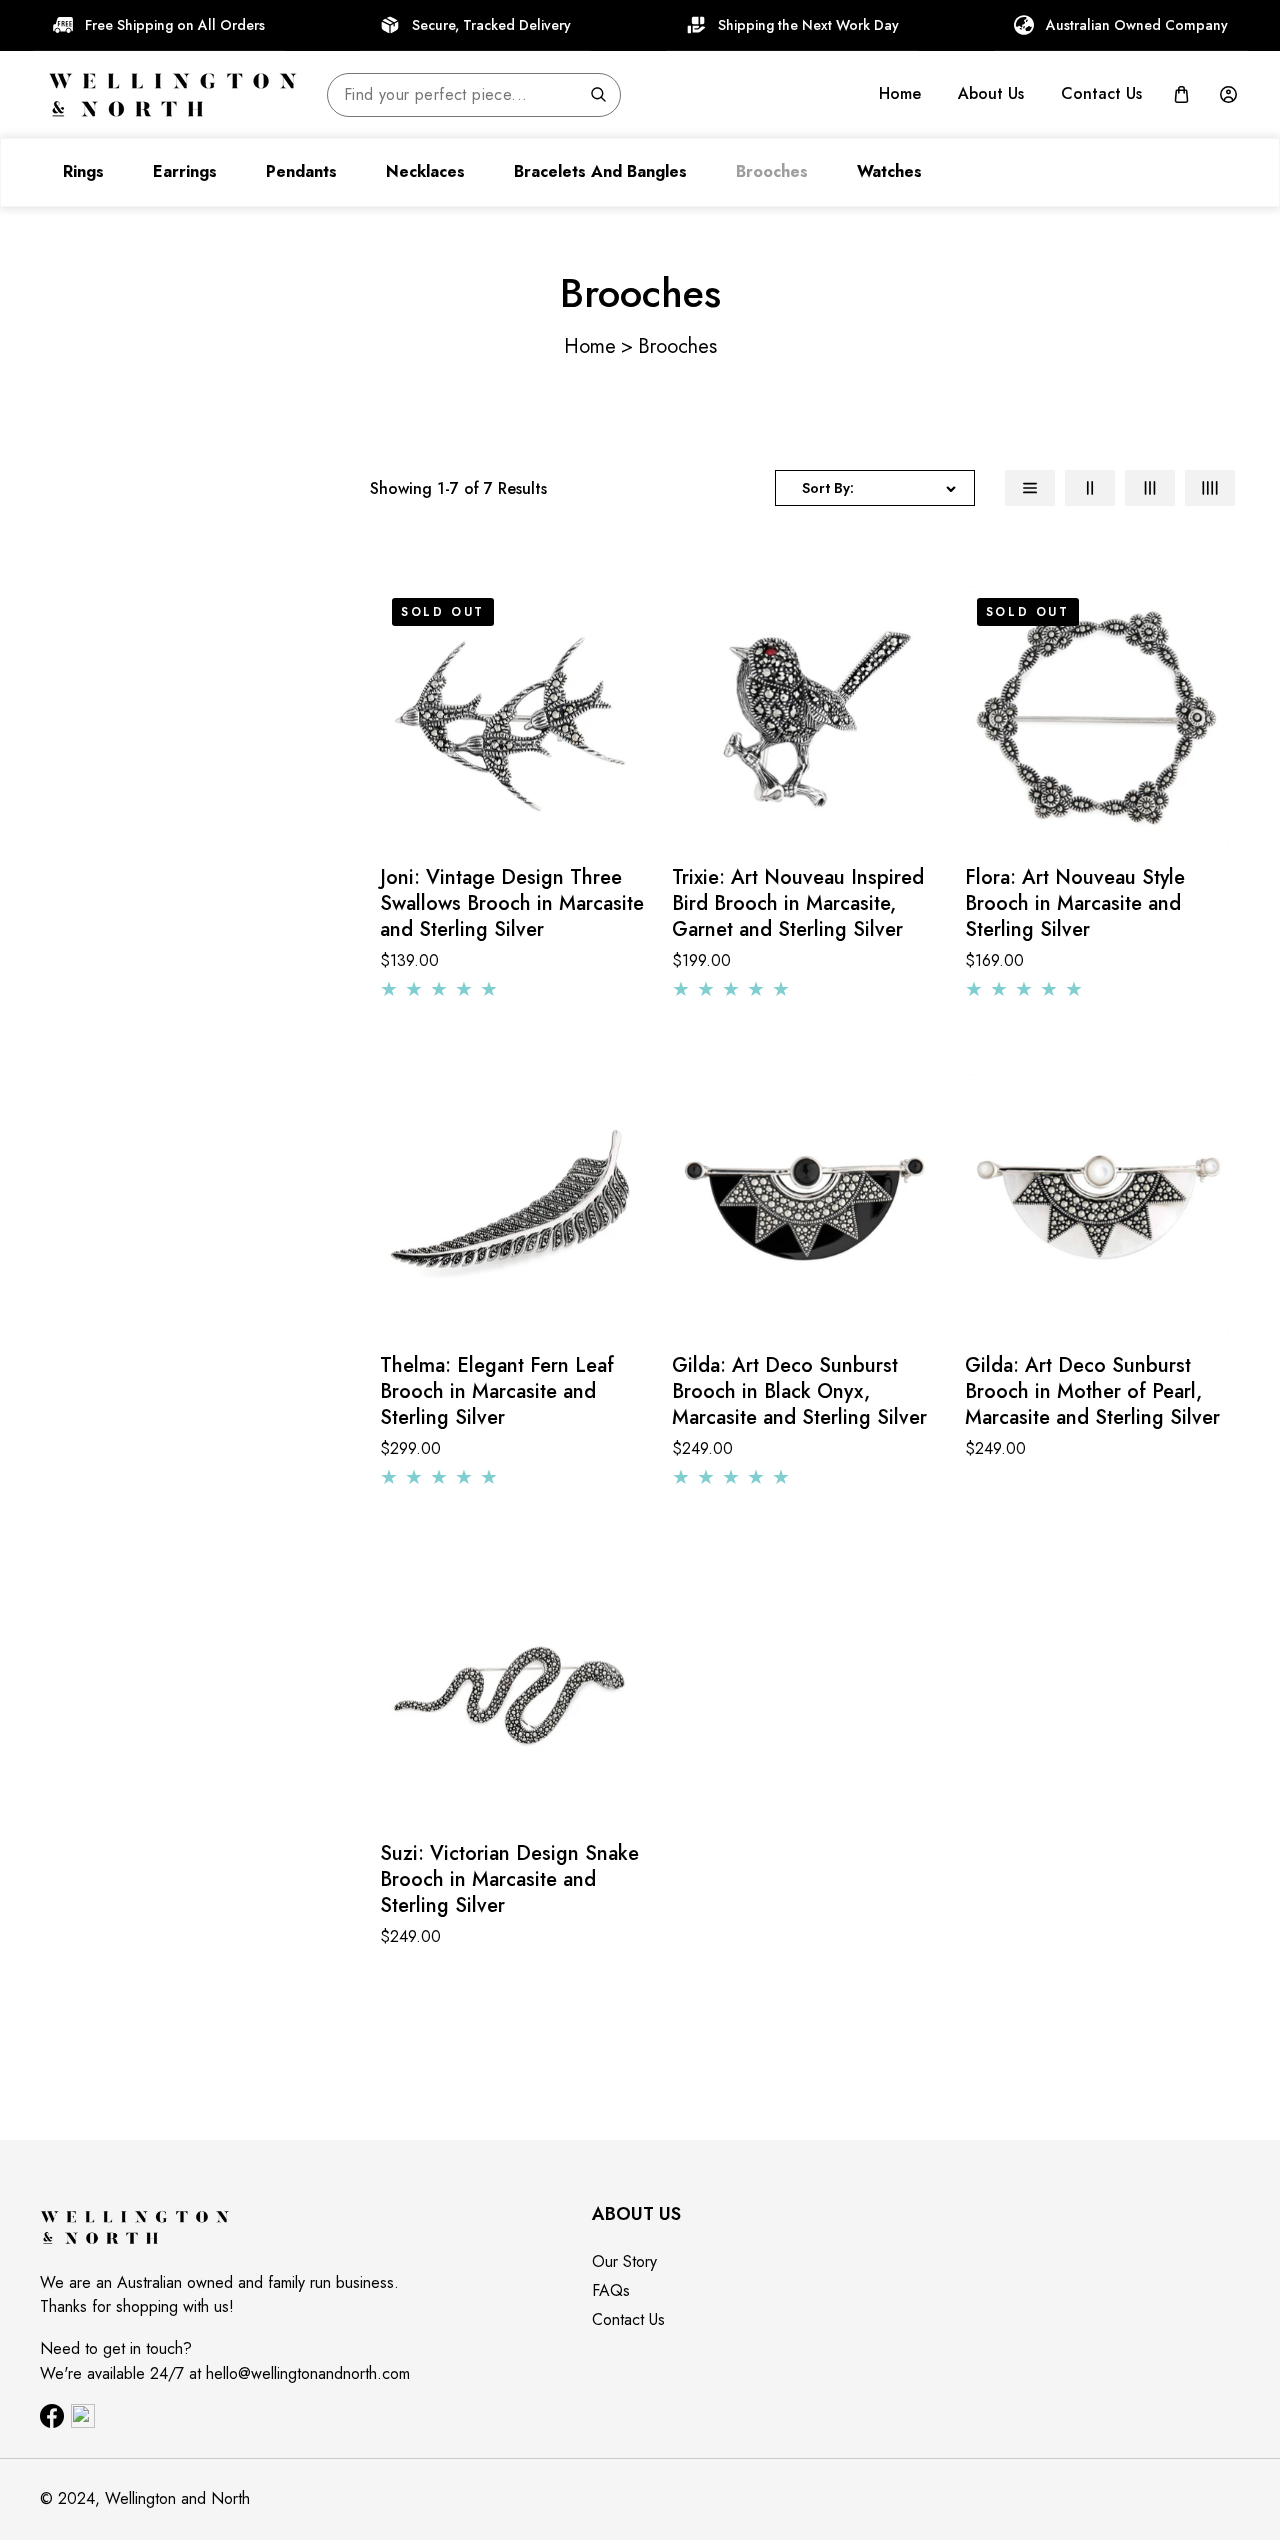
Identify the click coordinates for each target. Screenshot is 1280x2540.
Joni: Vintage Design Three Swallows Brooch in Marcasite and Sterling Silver (512, 904)
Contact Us (628, 2319)
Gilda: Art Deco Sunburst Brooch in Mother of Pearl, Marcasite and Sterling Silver (1092, 1392)
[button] (1181, 94)
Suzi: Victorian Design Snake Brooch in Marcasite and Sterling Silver (509, 1880)
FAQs (611, 2290)
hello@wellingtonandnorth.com (308, 2373)
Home (590, 346)
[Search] (598, 95)
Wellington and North (177, 2498)
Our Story (624, 2261)
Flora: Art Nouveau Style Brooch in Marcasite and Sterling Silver (1075, 904)
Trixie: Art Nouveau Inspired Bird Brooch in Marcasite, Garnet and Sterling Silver (798, 904)
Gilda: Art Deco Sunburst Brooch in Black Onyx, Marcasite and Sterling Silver (799, 1392)
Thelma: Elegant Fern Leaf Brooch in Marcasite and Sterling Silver (497, 1392)
